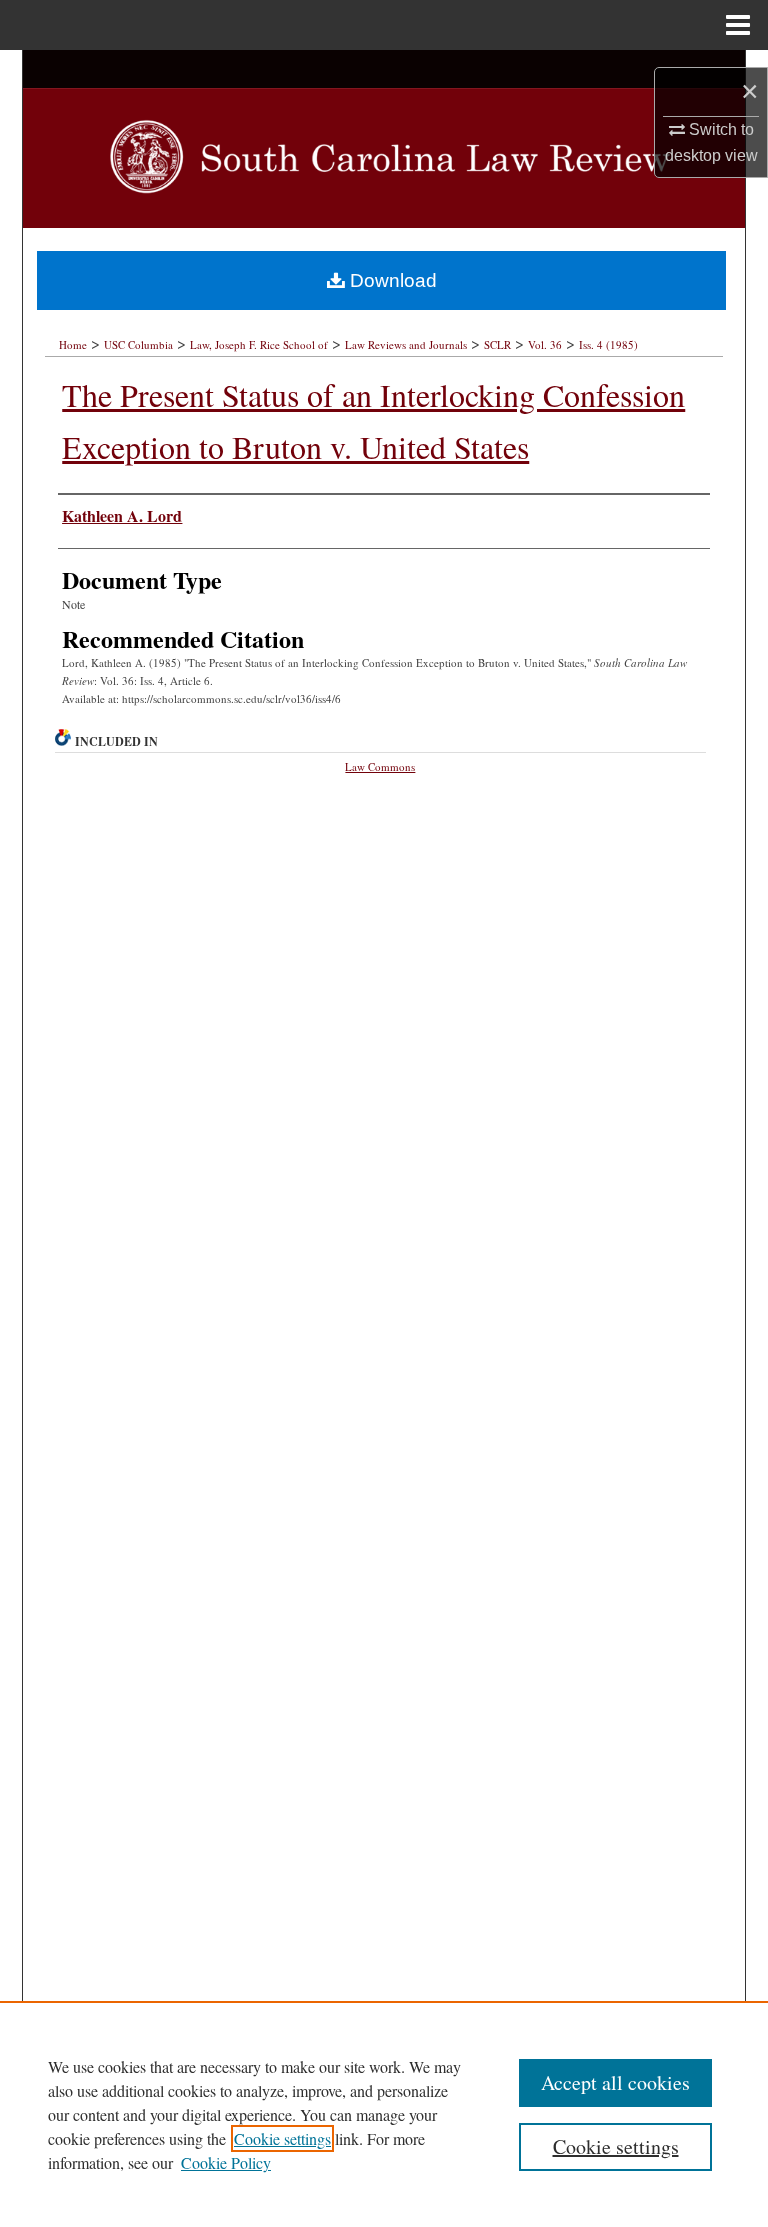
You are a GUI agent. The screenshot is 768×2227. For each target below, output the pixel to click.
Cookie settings (282, 2138)
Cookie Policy (226, 2162)
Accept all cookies (615, 2082)
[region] (384, 2114)
